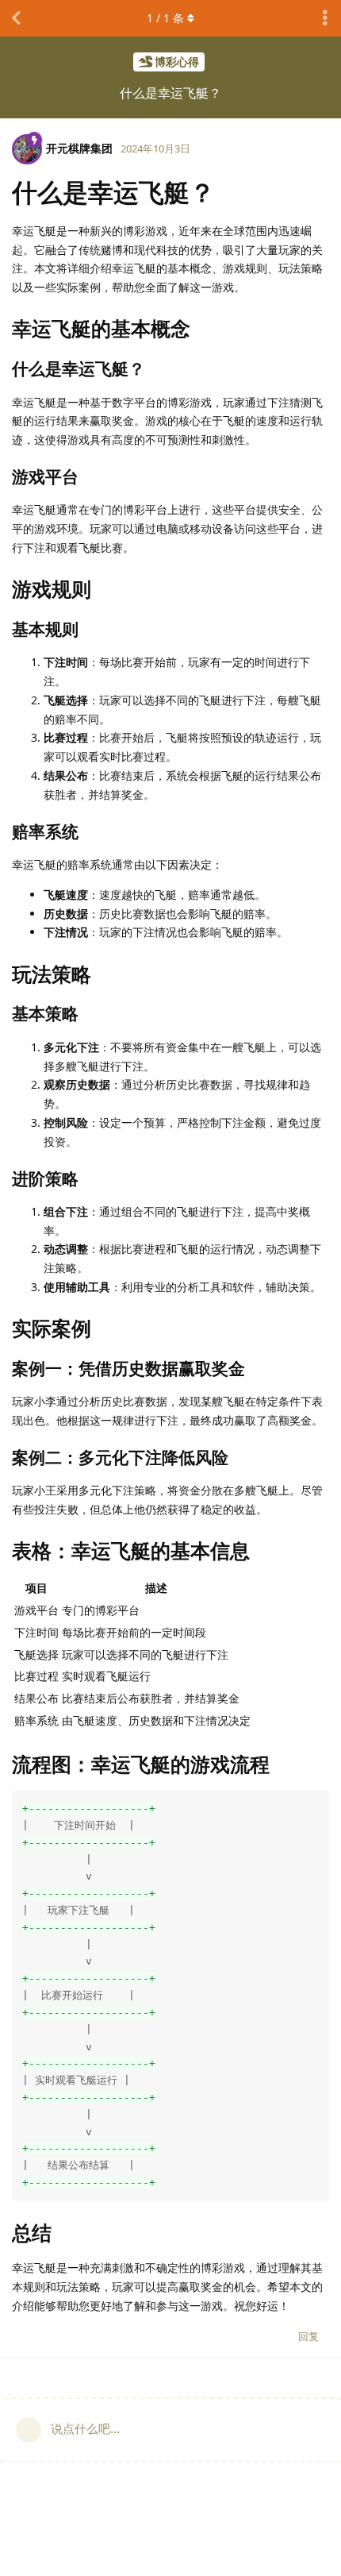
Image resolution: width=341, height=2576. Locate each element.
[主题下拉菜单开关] (325, 18)
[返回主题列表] (16, 18)
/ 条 (165, 18)
